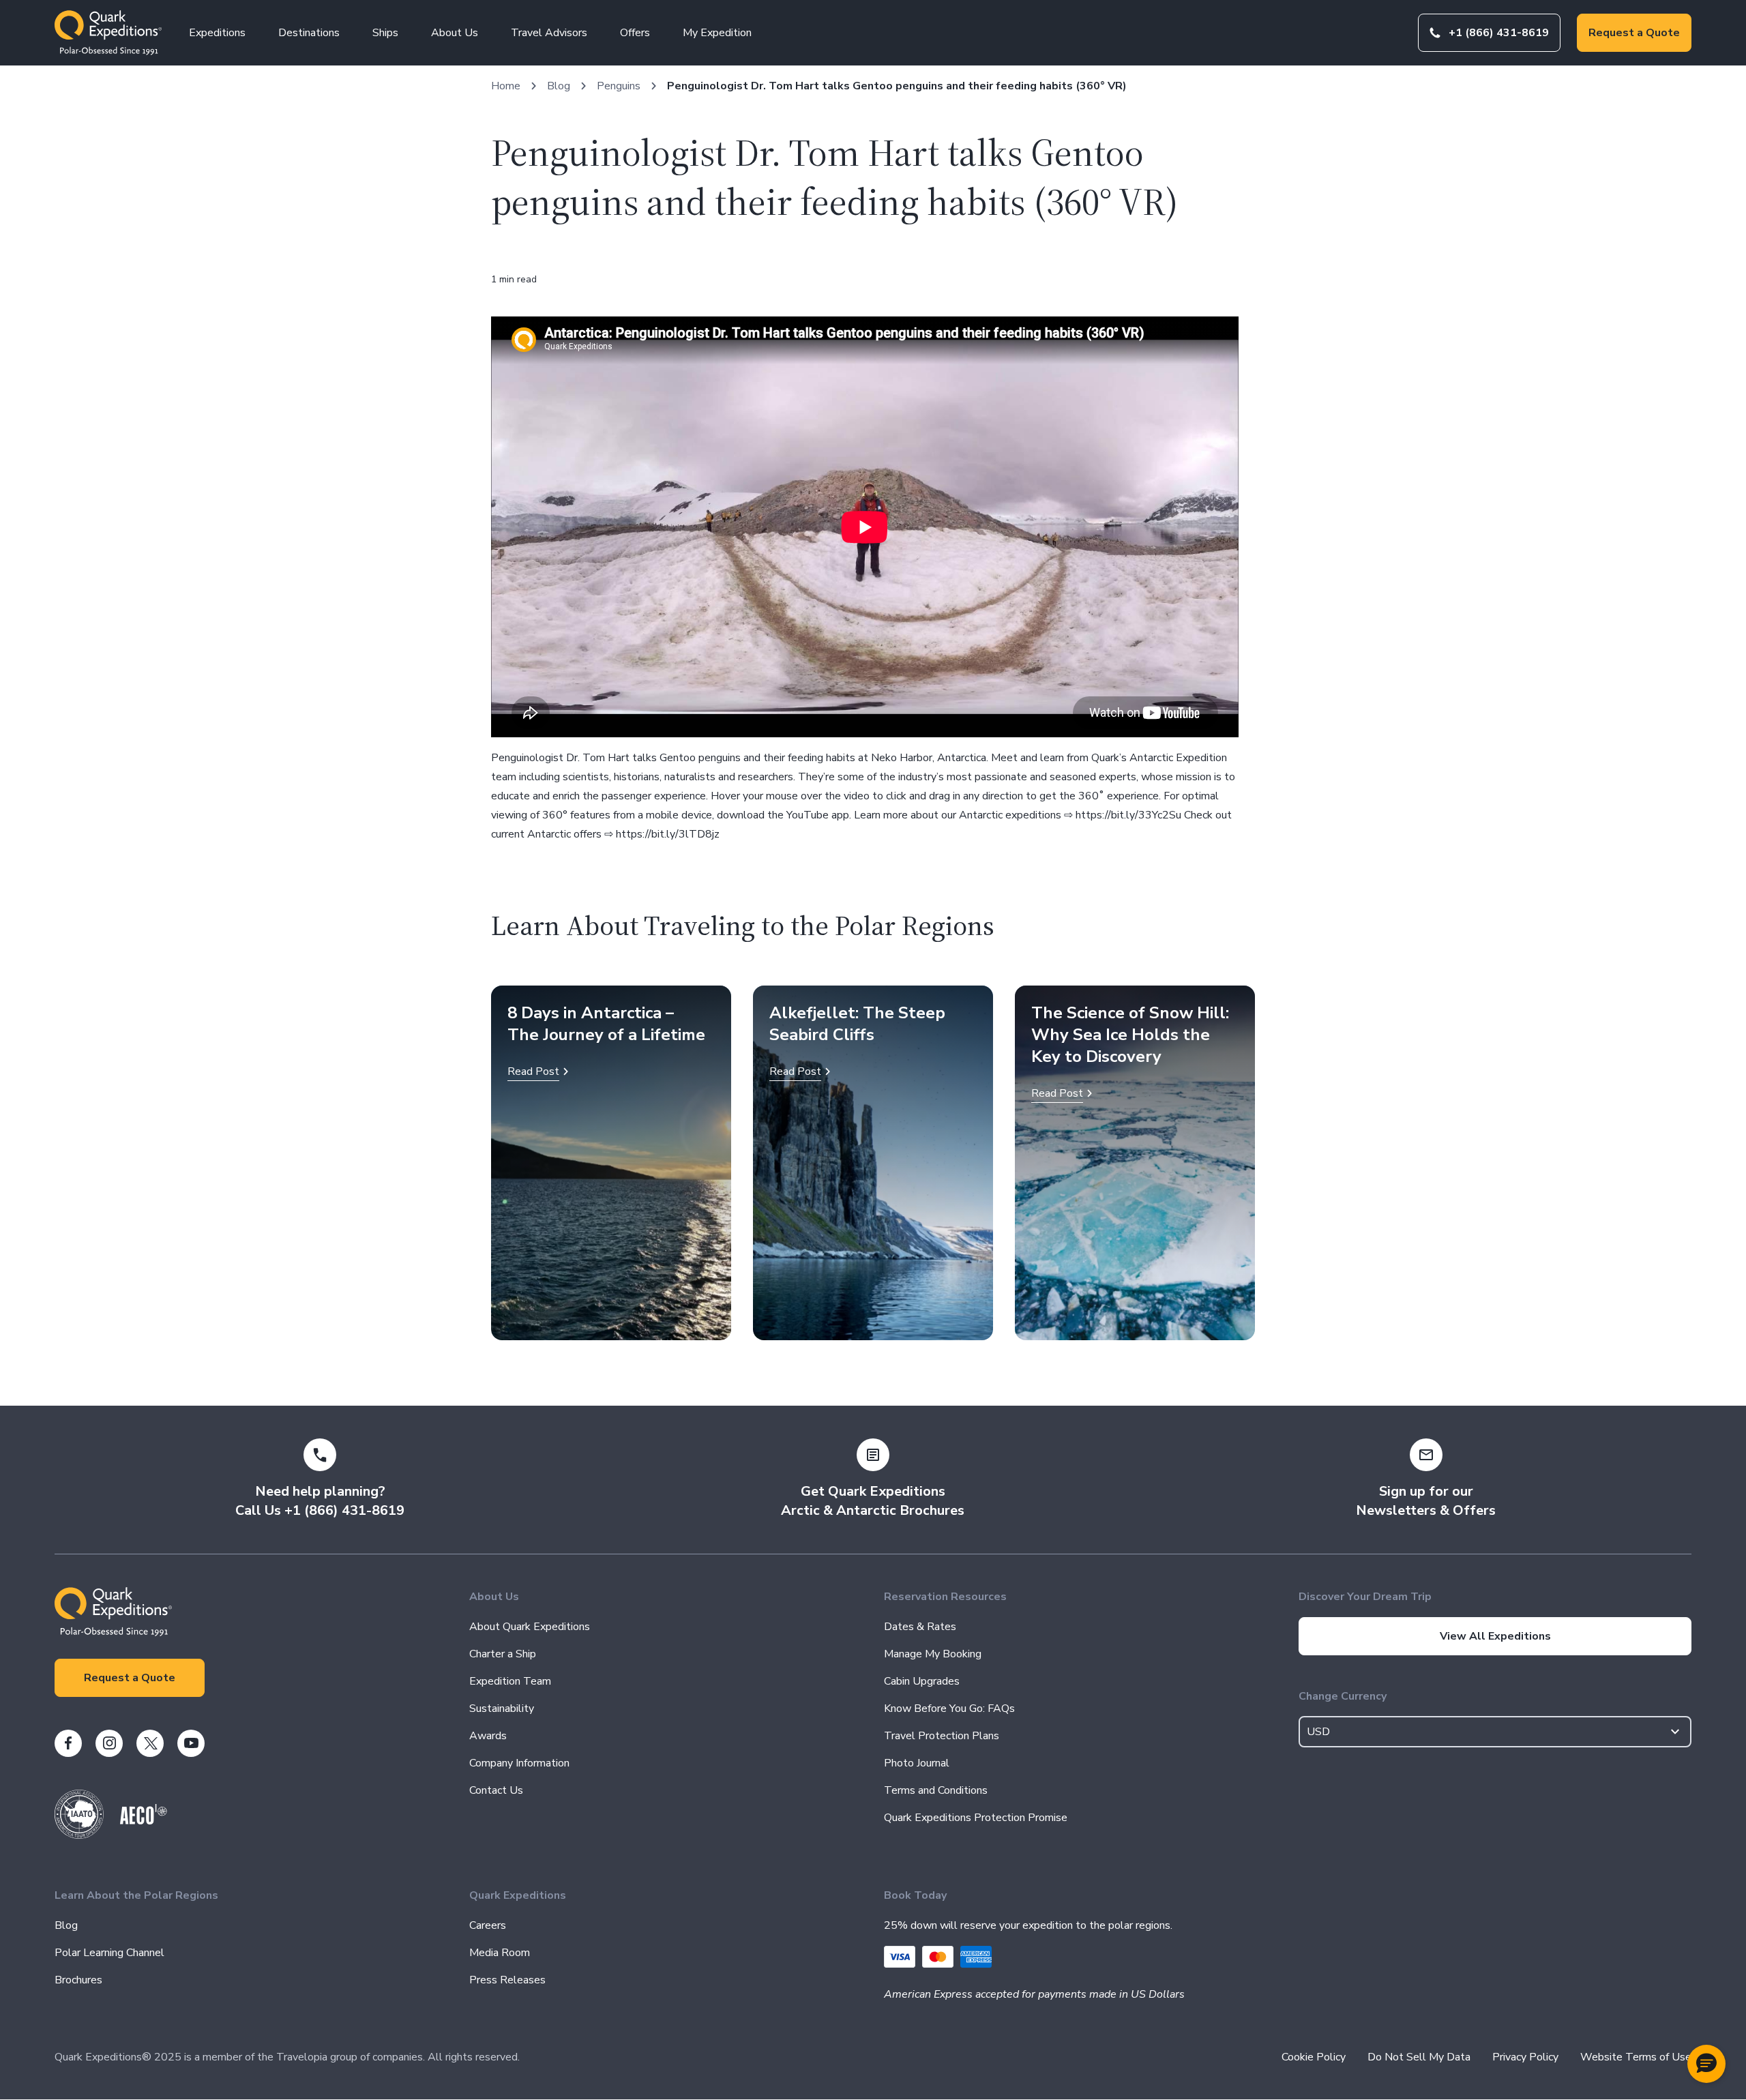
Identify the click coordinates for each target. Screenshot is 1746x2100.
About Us (455, 33)
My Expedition (717, 33)
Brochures (78, 1980)
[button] (1706, 2064)
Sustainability (502, 1709)
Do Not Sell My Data (1419, 2057)
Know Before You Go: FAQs (949, 1709)
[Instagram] (109, 1743)
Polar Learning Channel (109, 1953)
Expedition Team (510, 1681)
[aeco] (144, 1821)
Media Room (500, 1953)
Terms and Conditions (936, 1790)
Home (506, 86)
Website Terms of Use (1636, 2057)
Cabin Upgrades (922, 1681)
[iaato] (79, 1835)
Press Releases (507, 1980)
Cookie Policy (1314, 2057)
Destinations (309, 33)
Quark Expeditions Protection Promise (976, 1818)
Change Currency (1343, 1696)
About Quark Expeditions (530, 1627)
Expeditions (217, 33)
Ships (385, 33)
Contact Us (496, 1790)
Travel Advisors (549, 33)
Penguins (619, 86)
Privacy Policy (1525, 2057)
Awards (488, 1736)
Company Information (519, 1763)
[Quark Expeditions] (108, 33)
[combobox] (1495, 1732)
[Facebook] (68, 1743)
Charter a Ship (503, 1654)
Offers (635, 33)
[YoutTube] (191, 1743)
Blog (559, 86)
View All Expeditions (1495, 1636)
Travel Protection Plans (942, 1736)
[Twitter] (150, 1743)
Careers (488, 1925)
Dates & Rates (920, 1627)
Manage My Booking (933, 1654)
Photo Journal (917, 1763)
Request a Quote (1634, 33)
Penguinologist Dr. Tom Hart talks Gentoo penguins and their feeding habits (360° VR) (897, 86)
